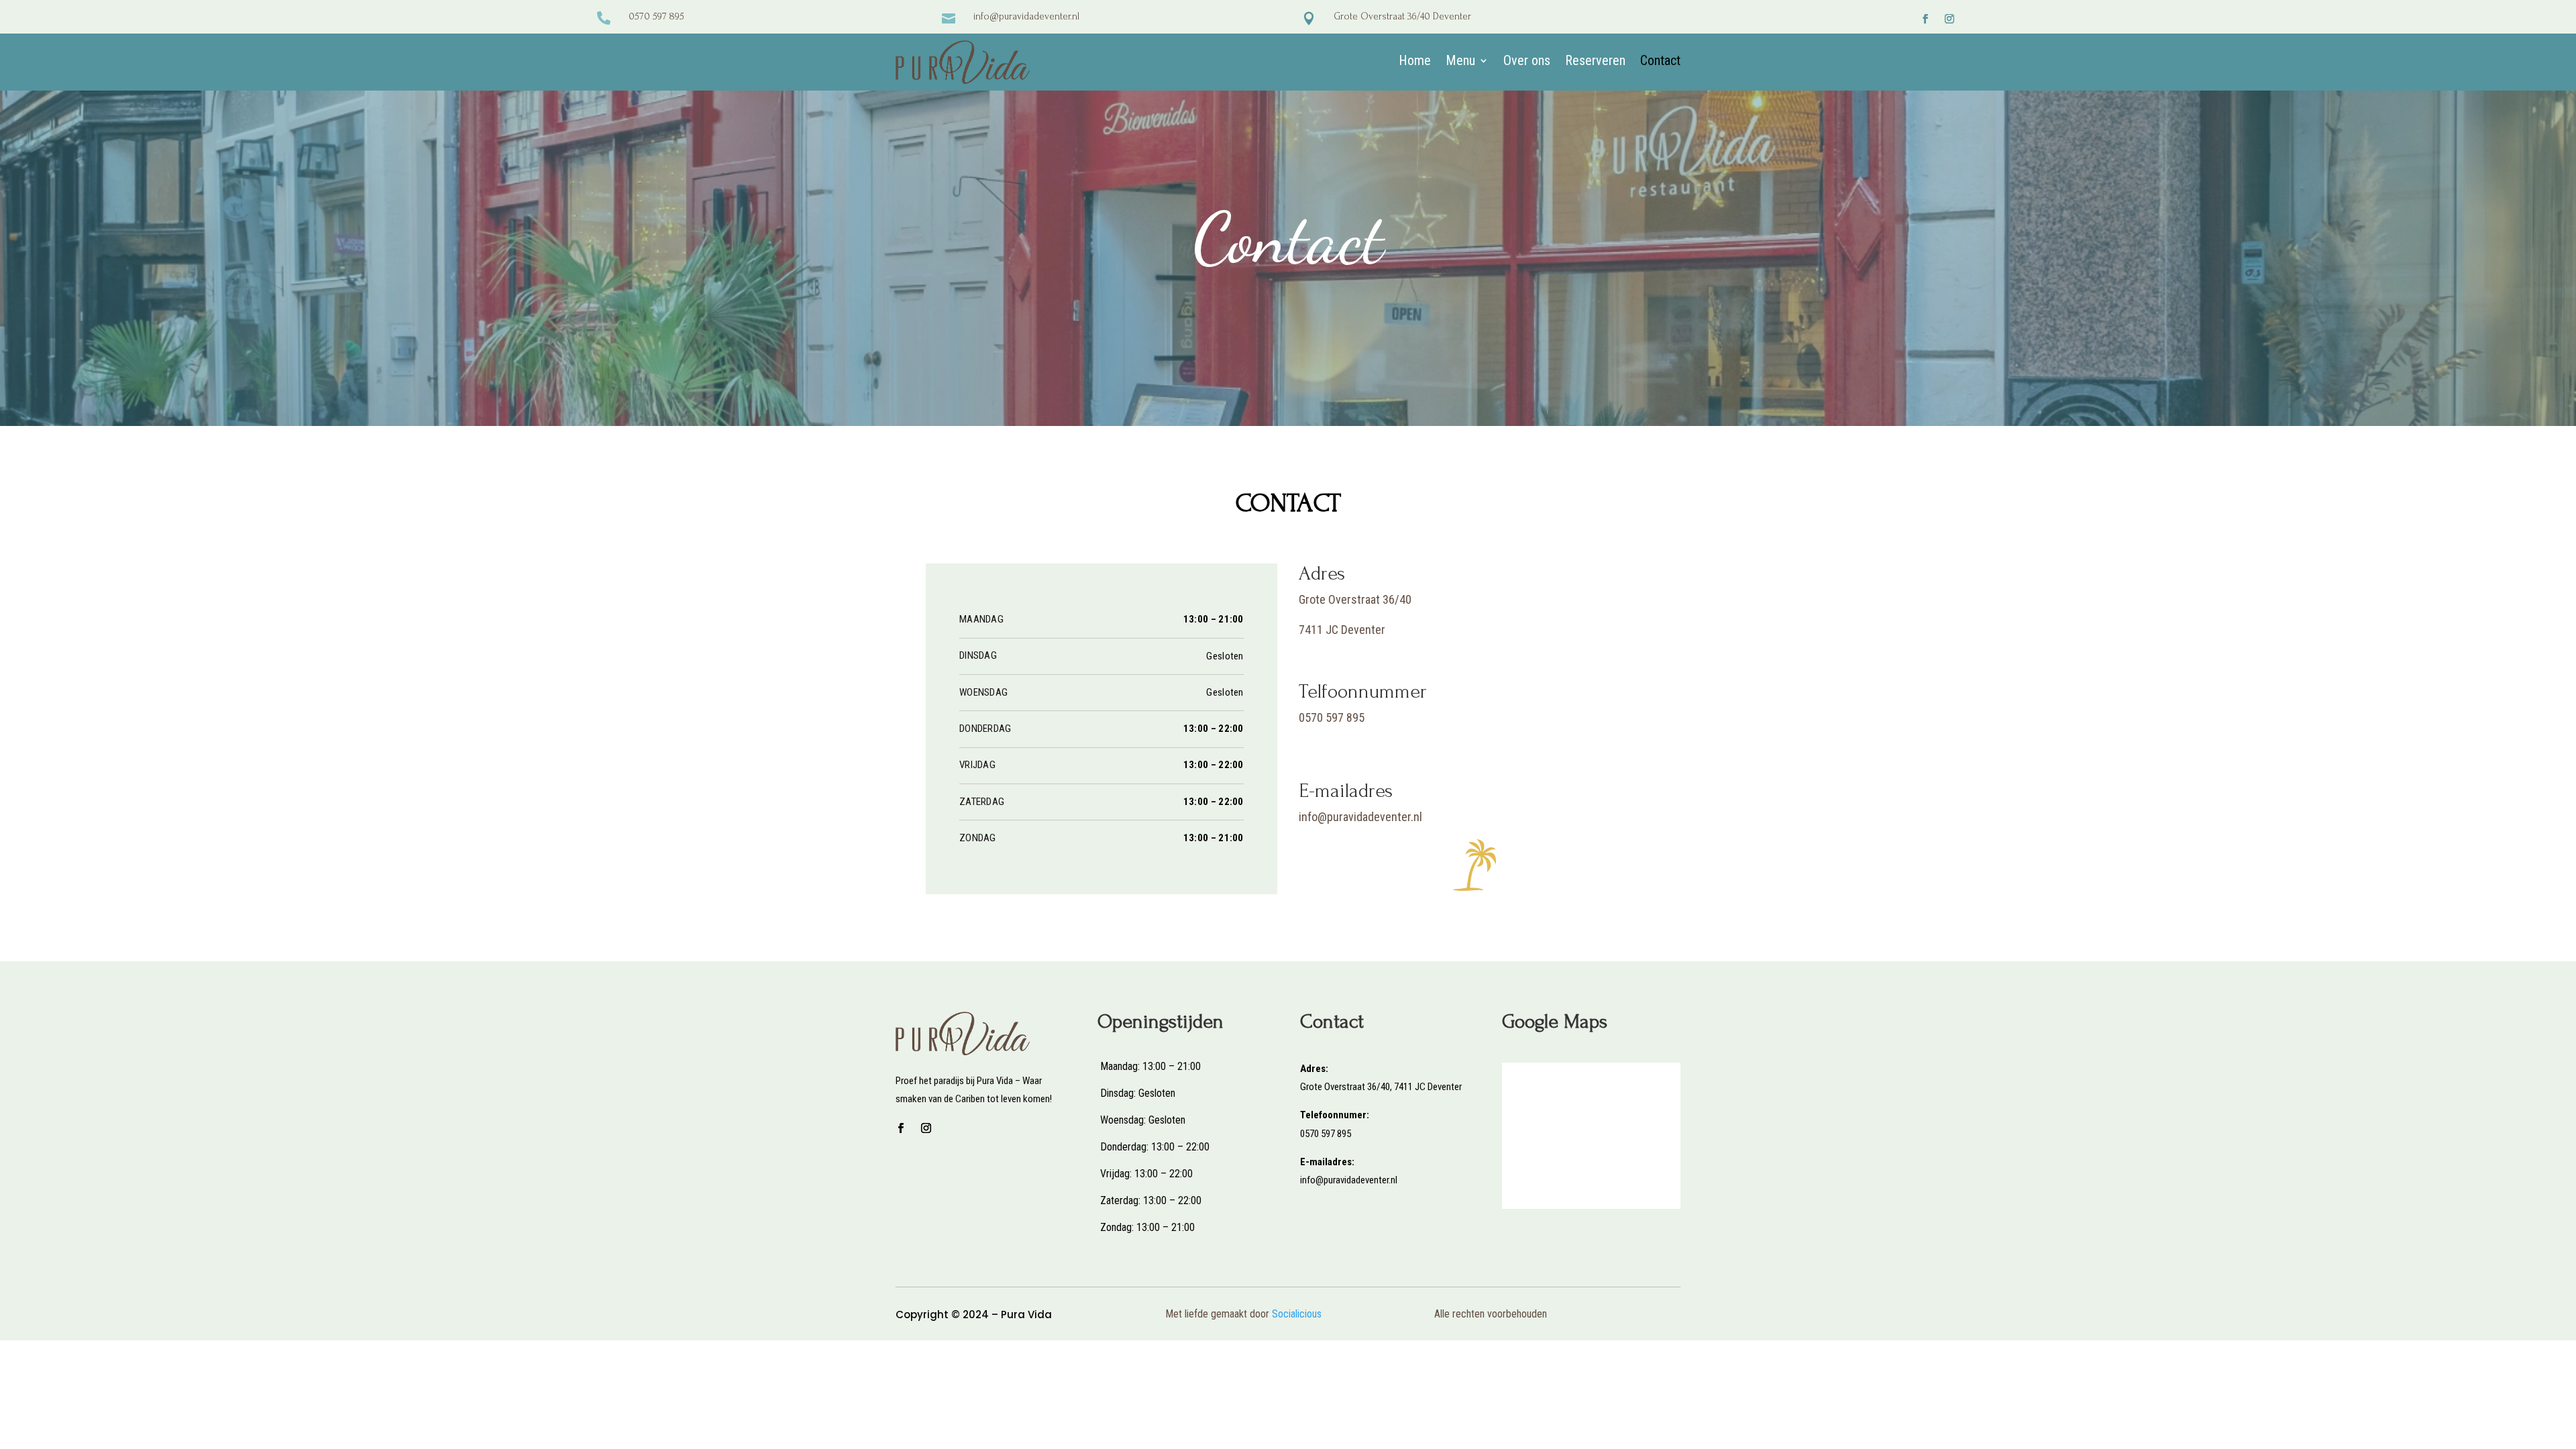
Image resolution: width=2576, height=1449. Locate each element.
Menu (1460, 62)
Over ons (1527, 62)
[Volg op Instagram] (1949, 19)
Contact (1660, 62)
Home (1415, 62)
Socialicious (1297, 1314)
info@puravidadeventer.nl (1026, 16)
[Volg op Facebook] (1925, 19)
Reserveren (1595, 62)
